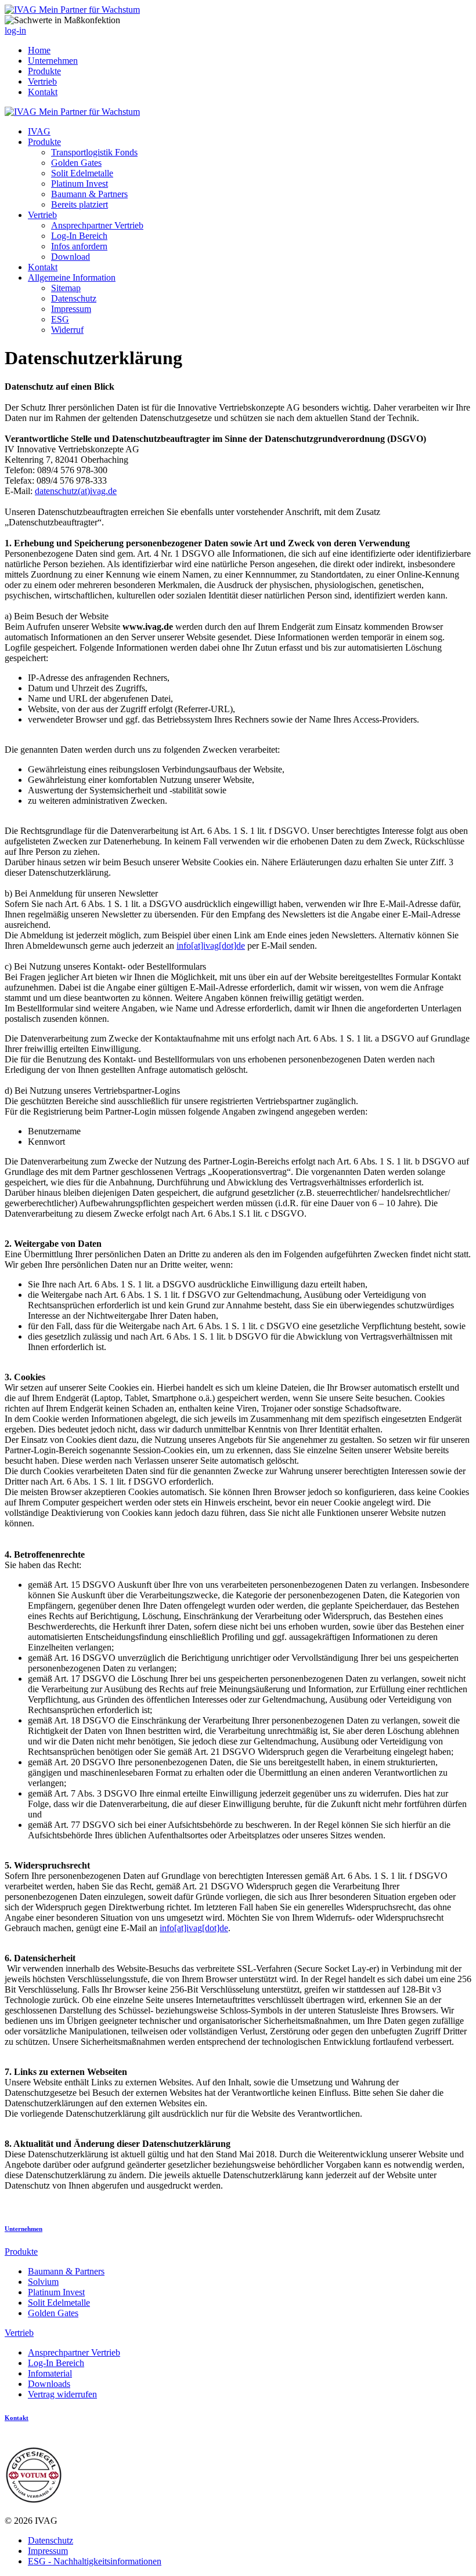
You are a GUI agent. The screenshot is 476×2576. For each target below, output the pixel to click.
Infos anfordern (79, 246)
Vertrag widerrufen (62, 2394)
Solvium (43, 2282)
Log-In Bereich (79, 236)
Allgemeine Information (72, 277)
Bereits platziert (80, 204)
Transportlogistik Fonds (94, 152)
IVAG (39, 131)
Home (39, 50)
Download (71, 257)
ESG (60, 319)
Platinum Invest (80, 184)
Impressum (71, 309)
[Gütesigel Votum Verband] (34, 2501)
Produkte (44, 71)
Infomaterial (50, 2373)
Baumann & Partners (89, 194)
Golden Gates (76, 163)
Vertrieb (42, 81)
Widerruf (67, 330)
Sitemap (66, 288)
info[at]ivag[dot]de (211, 946)
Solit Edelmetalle (82, 173)
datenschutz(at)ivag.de (76, 491)
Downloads (49, 2384)
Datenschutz (74, 298)
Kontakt (43, 92)
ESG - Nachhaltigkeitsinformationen (95, 2561)
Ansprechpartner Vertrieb (97, 225)
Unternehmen (53, 61)
